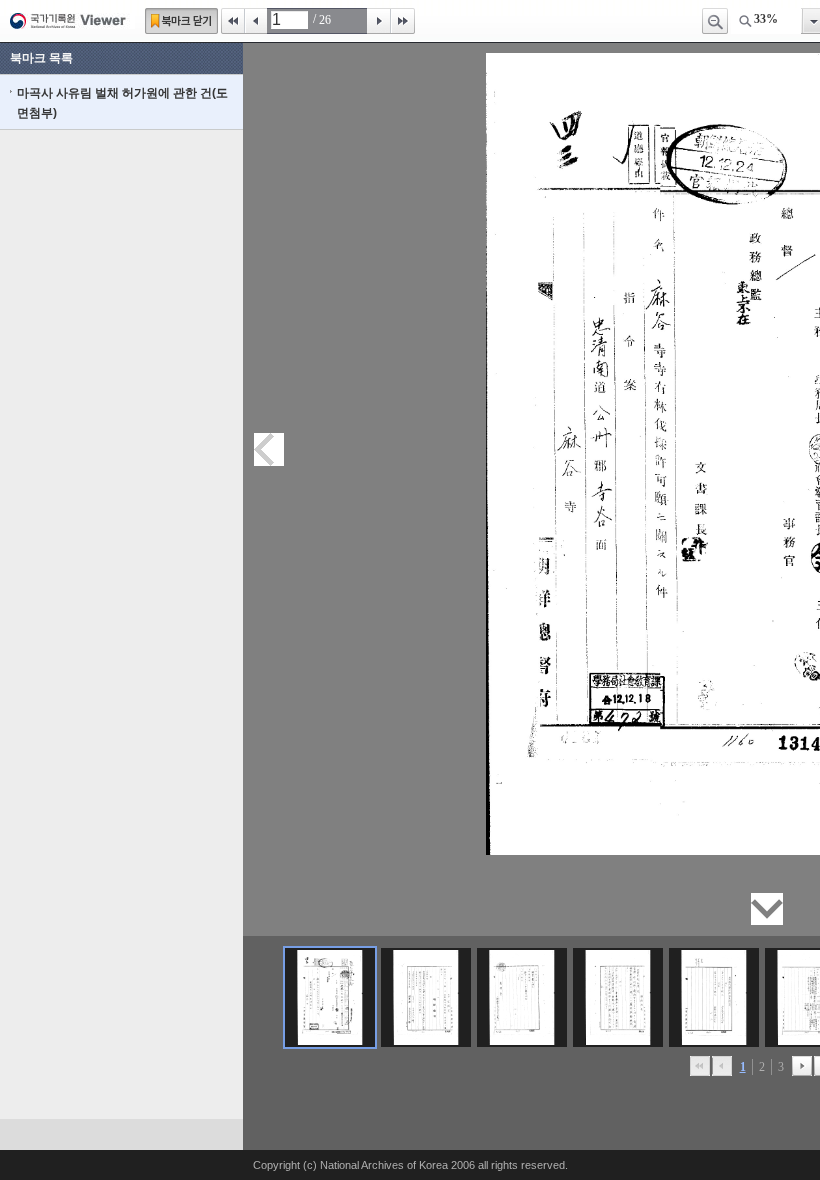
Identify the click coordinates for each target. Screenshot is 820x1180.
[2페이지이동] (426, 997)
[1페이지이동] (330, 997)
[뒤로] (802, 1066)
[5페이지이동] (714, 997)
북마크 (181, 21)
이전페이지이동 (269, 449)
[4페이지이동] (618, 997)
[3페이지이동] (522, 997)
